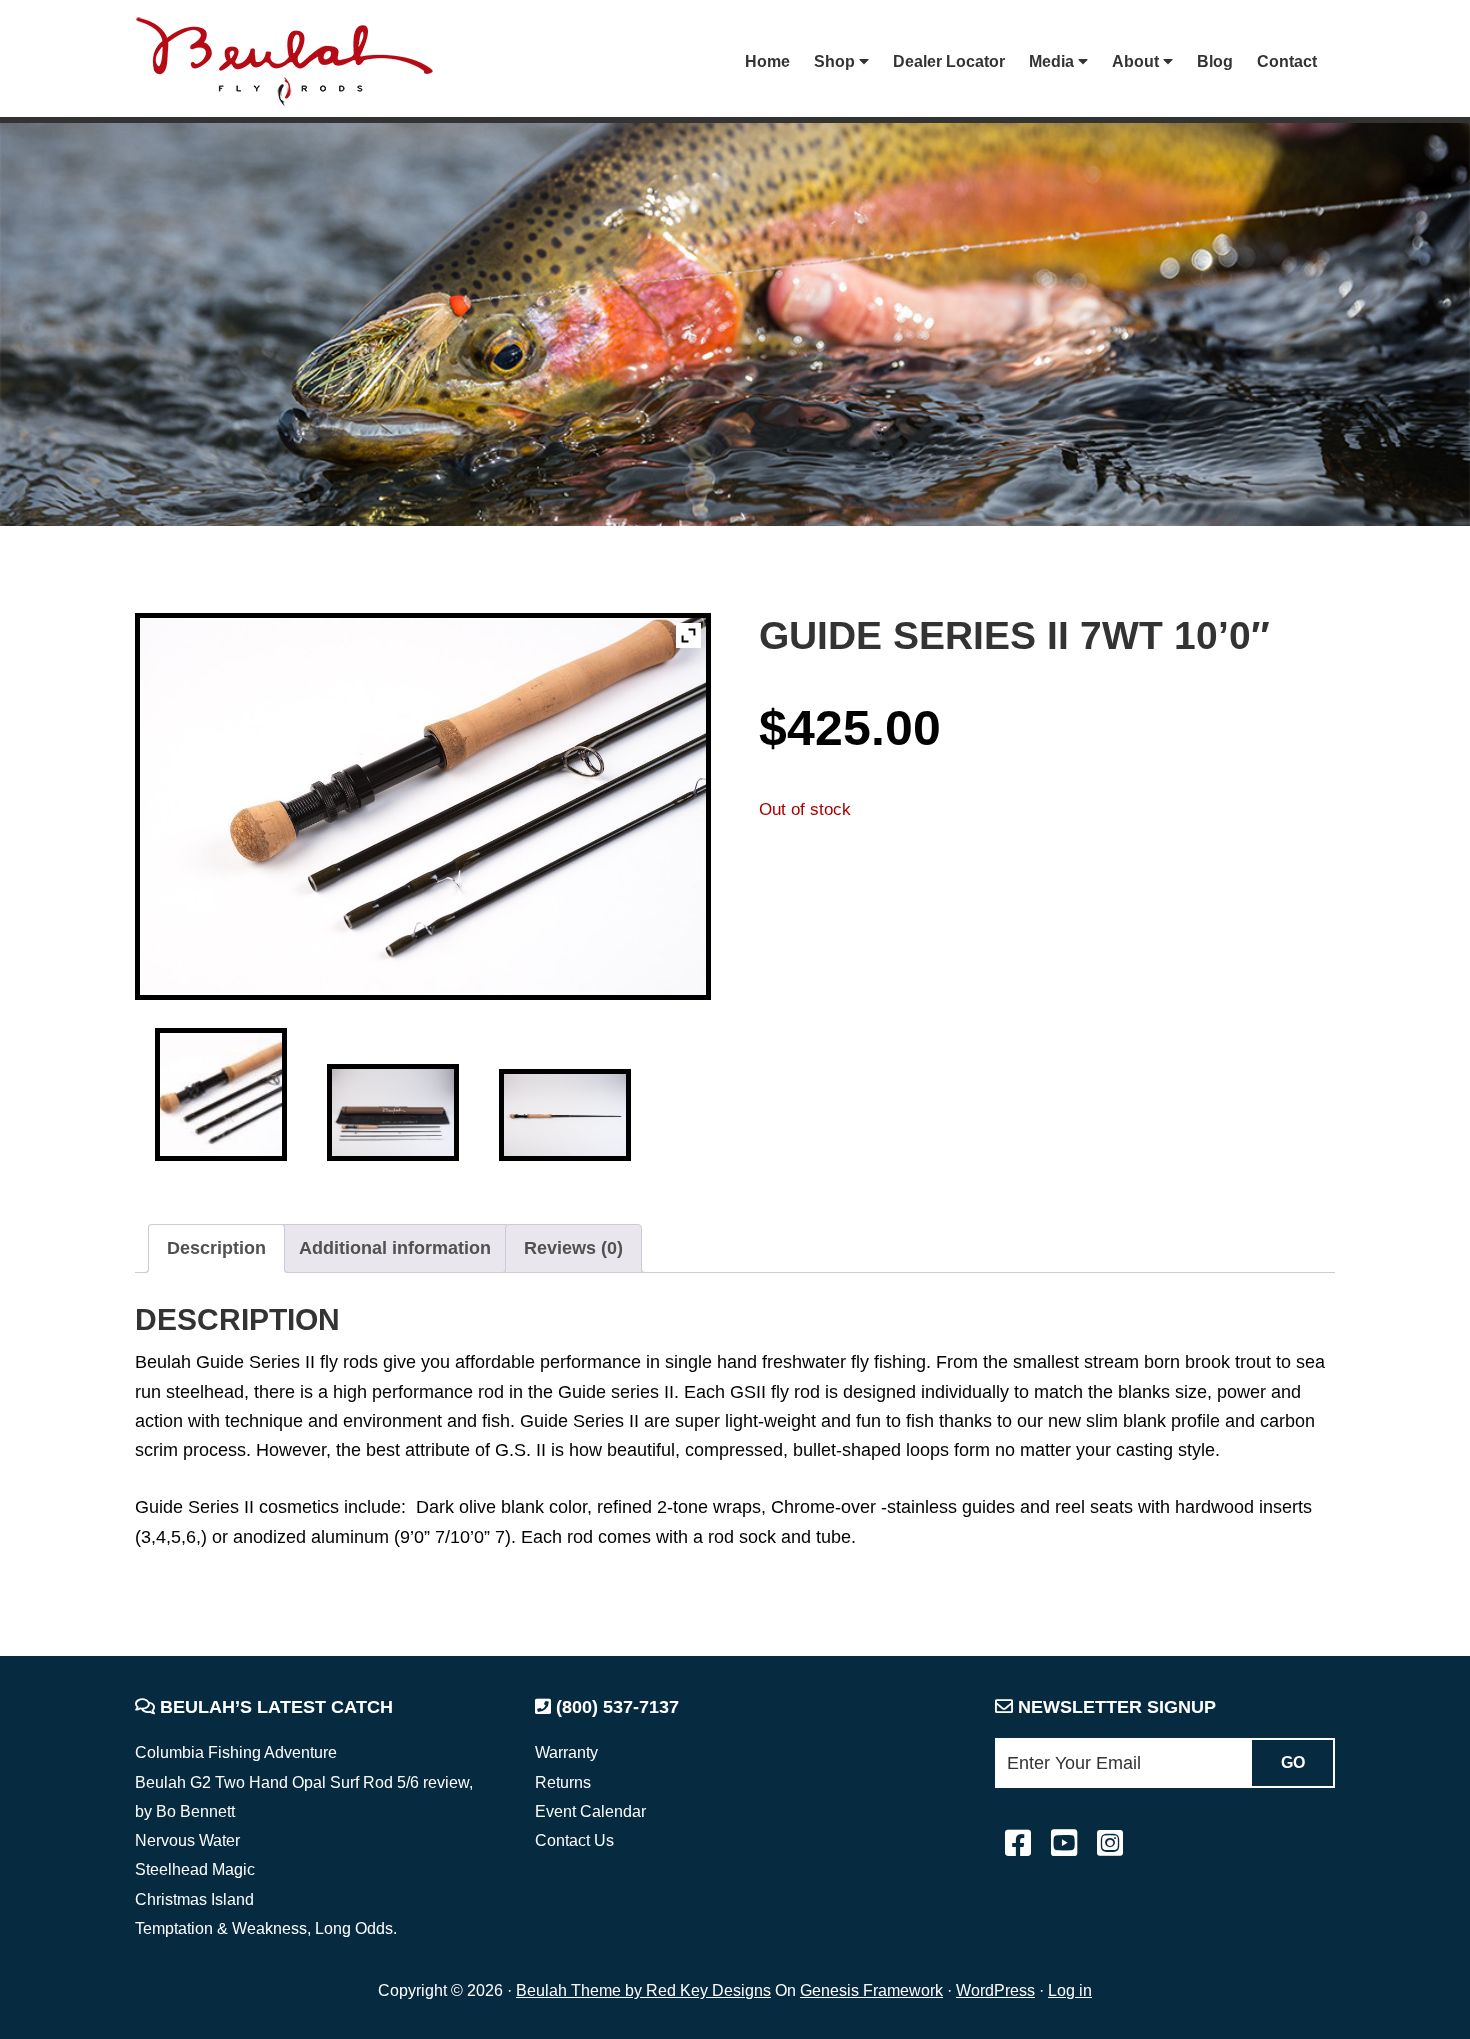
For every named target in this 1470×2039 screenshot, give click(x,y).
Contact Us (574, 1840)
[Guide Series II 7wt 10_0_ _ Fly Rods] (221, 1094)
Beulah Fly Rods (294, 61)
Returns (563, 1782)
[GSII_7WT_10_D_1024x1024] (565, 1115)
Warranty (566, 1752)
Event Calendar (590, 1811)
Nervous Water (187, 1840)
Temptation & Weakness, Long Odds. (266, 1928)
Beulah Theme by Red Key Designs (643, 1990)
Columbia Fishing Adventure (236, 1752)
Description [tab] (216, 1248)
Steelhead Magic (195, 1869)
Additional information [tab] (395, 1248)
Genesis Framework (871, 1990)
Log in (1070, 1990)
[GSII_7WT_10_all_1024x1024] (393, 1112)
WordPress (995, 1990)
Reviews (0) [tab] (573, 1248)
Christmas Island (194, 1899)
